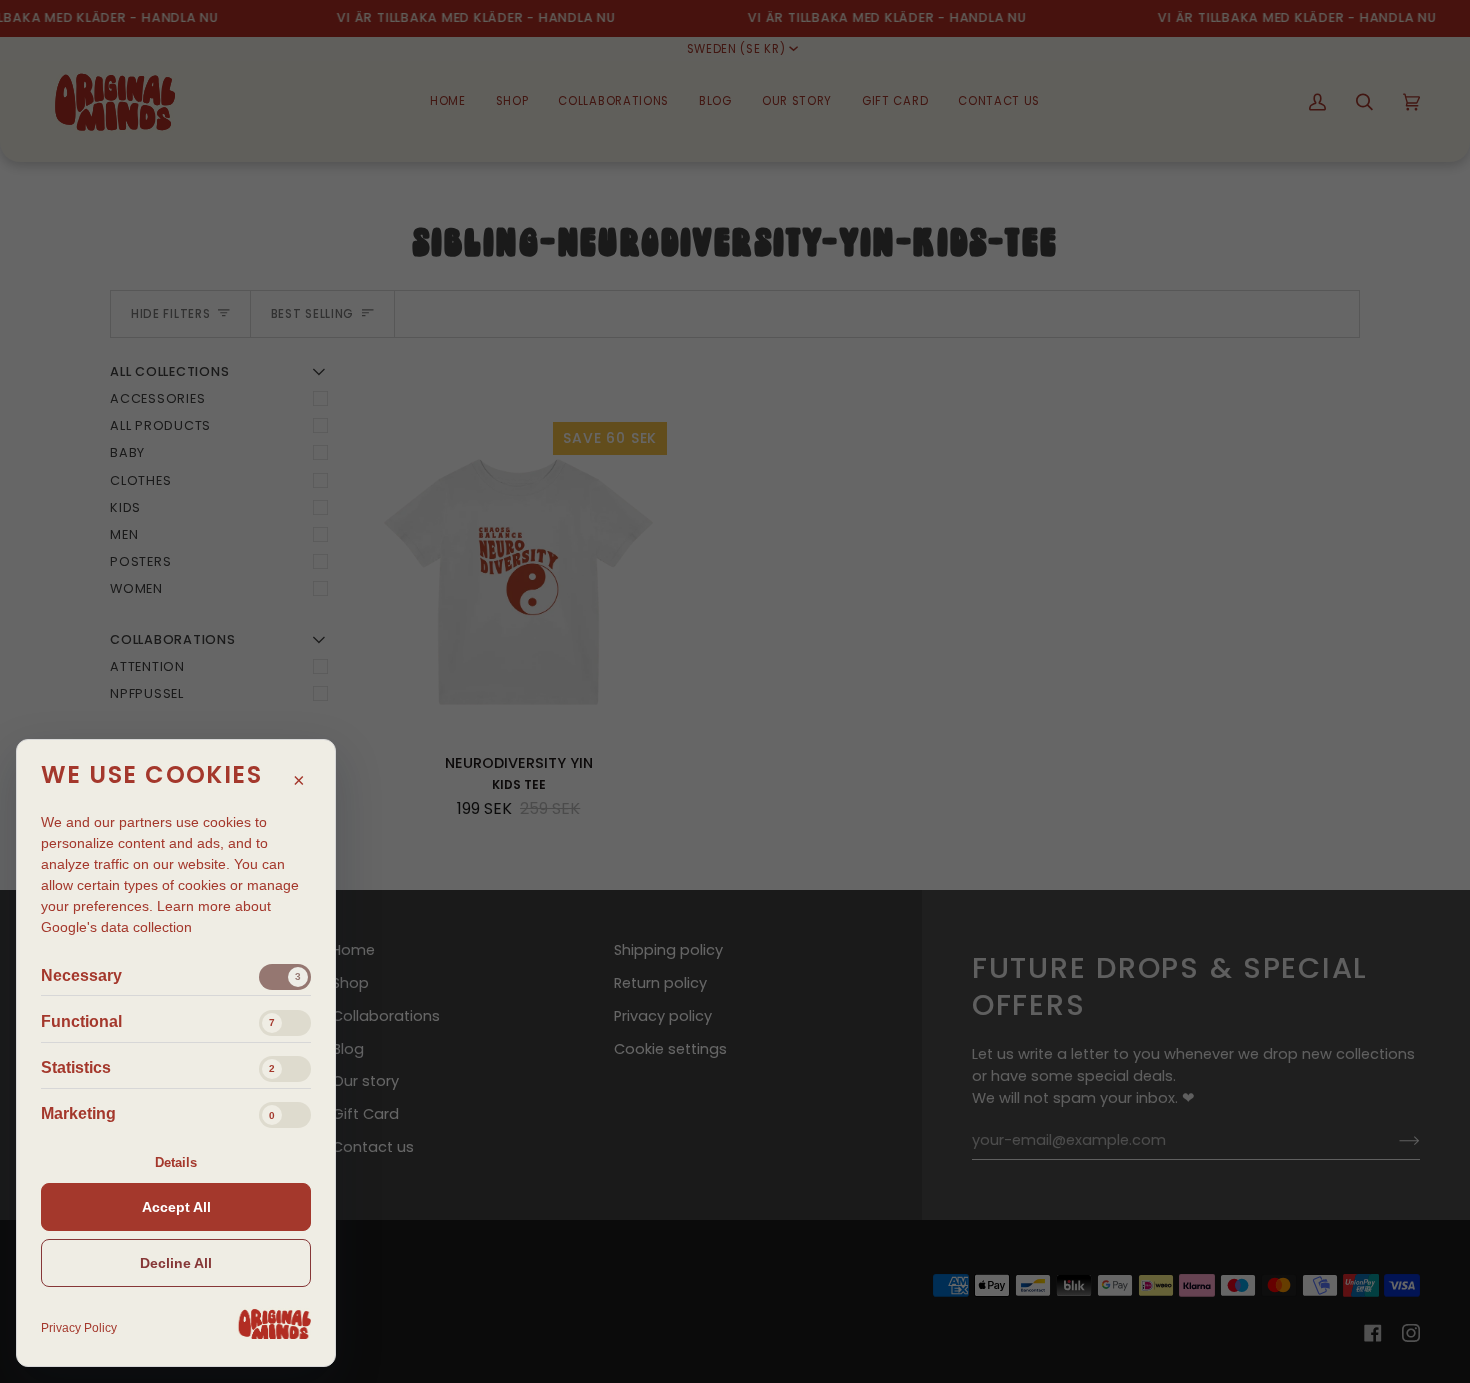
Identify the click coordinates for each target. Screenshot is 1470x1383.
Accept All (176, 1207)
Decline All (176, 1263)
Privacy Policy (79, 1328)
